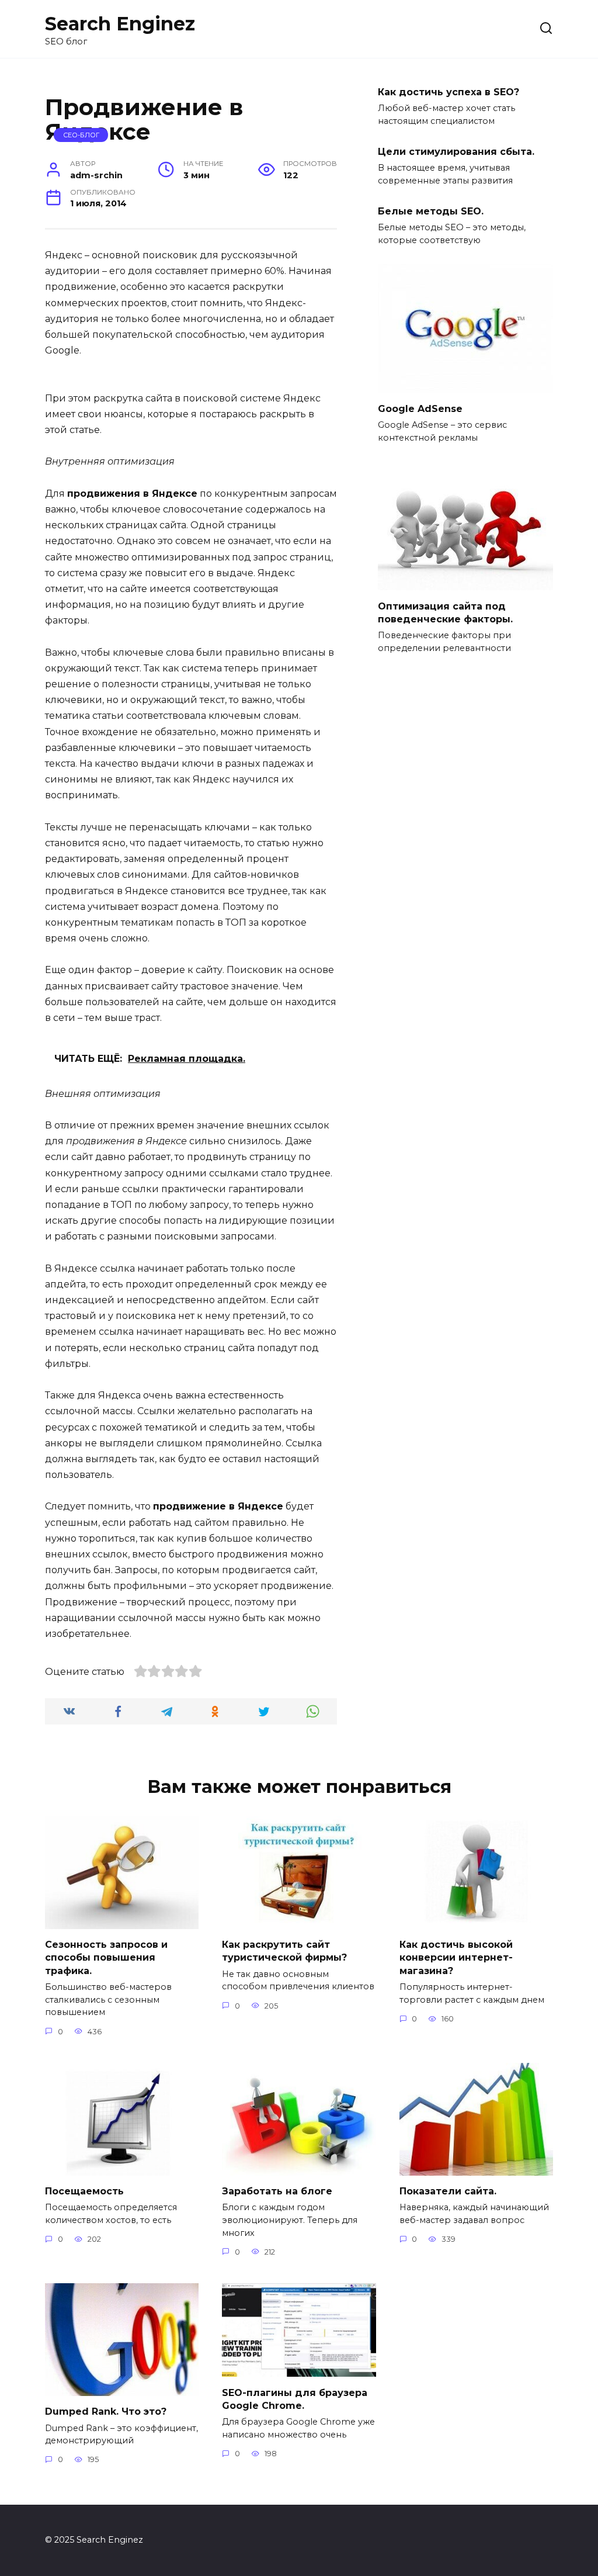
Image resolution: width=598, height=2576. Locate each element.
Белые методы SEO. (431, 211)
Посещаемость (84, 2191)
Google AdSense (420, 408)
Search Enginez (120, 24)
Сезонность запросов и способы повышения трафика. (106, 1958)
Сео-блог (81, 135)
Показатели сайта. (448, 2191)
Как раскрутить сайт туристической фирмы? (284, 1951)
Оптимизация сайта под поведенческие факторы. (445, 612)
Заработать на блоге (277, 2191)
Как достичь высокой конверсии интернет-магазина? (456, 1958)
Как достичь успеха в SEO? (448, 91)
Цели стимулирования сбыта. (456, 151)
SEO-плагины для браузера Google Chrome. (295, 2399)
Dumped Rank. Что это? (106, 2411)
